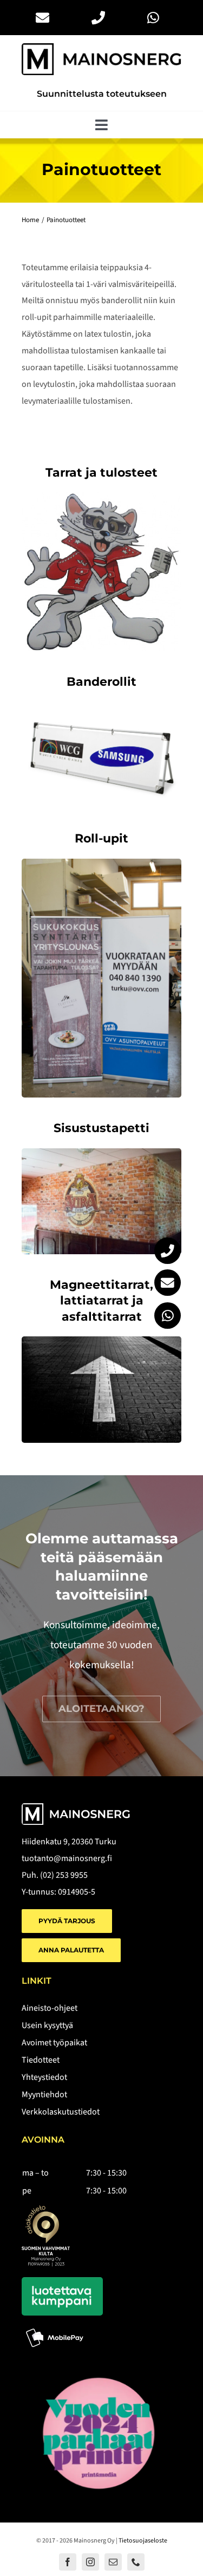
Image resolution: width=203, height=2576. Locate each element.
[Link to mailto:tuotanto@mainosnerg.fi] (168, 1283)
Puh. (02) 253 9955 (55, 1875)
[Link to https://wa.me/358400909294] (168, 1316)
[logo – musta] (101, 48)
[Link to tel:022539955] (168, 1251)
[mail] (113, 2562)
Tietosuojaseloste (143, 2541)
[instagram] (90, 2562)
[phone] (136, 2562)
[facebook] (68, 2562)
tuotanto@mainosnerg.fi (67, 1858)
